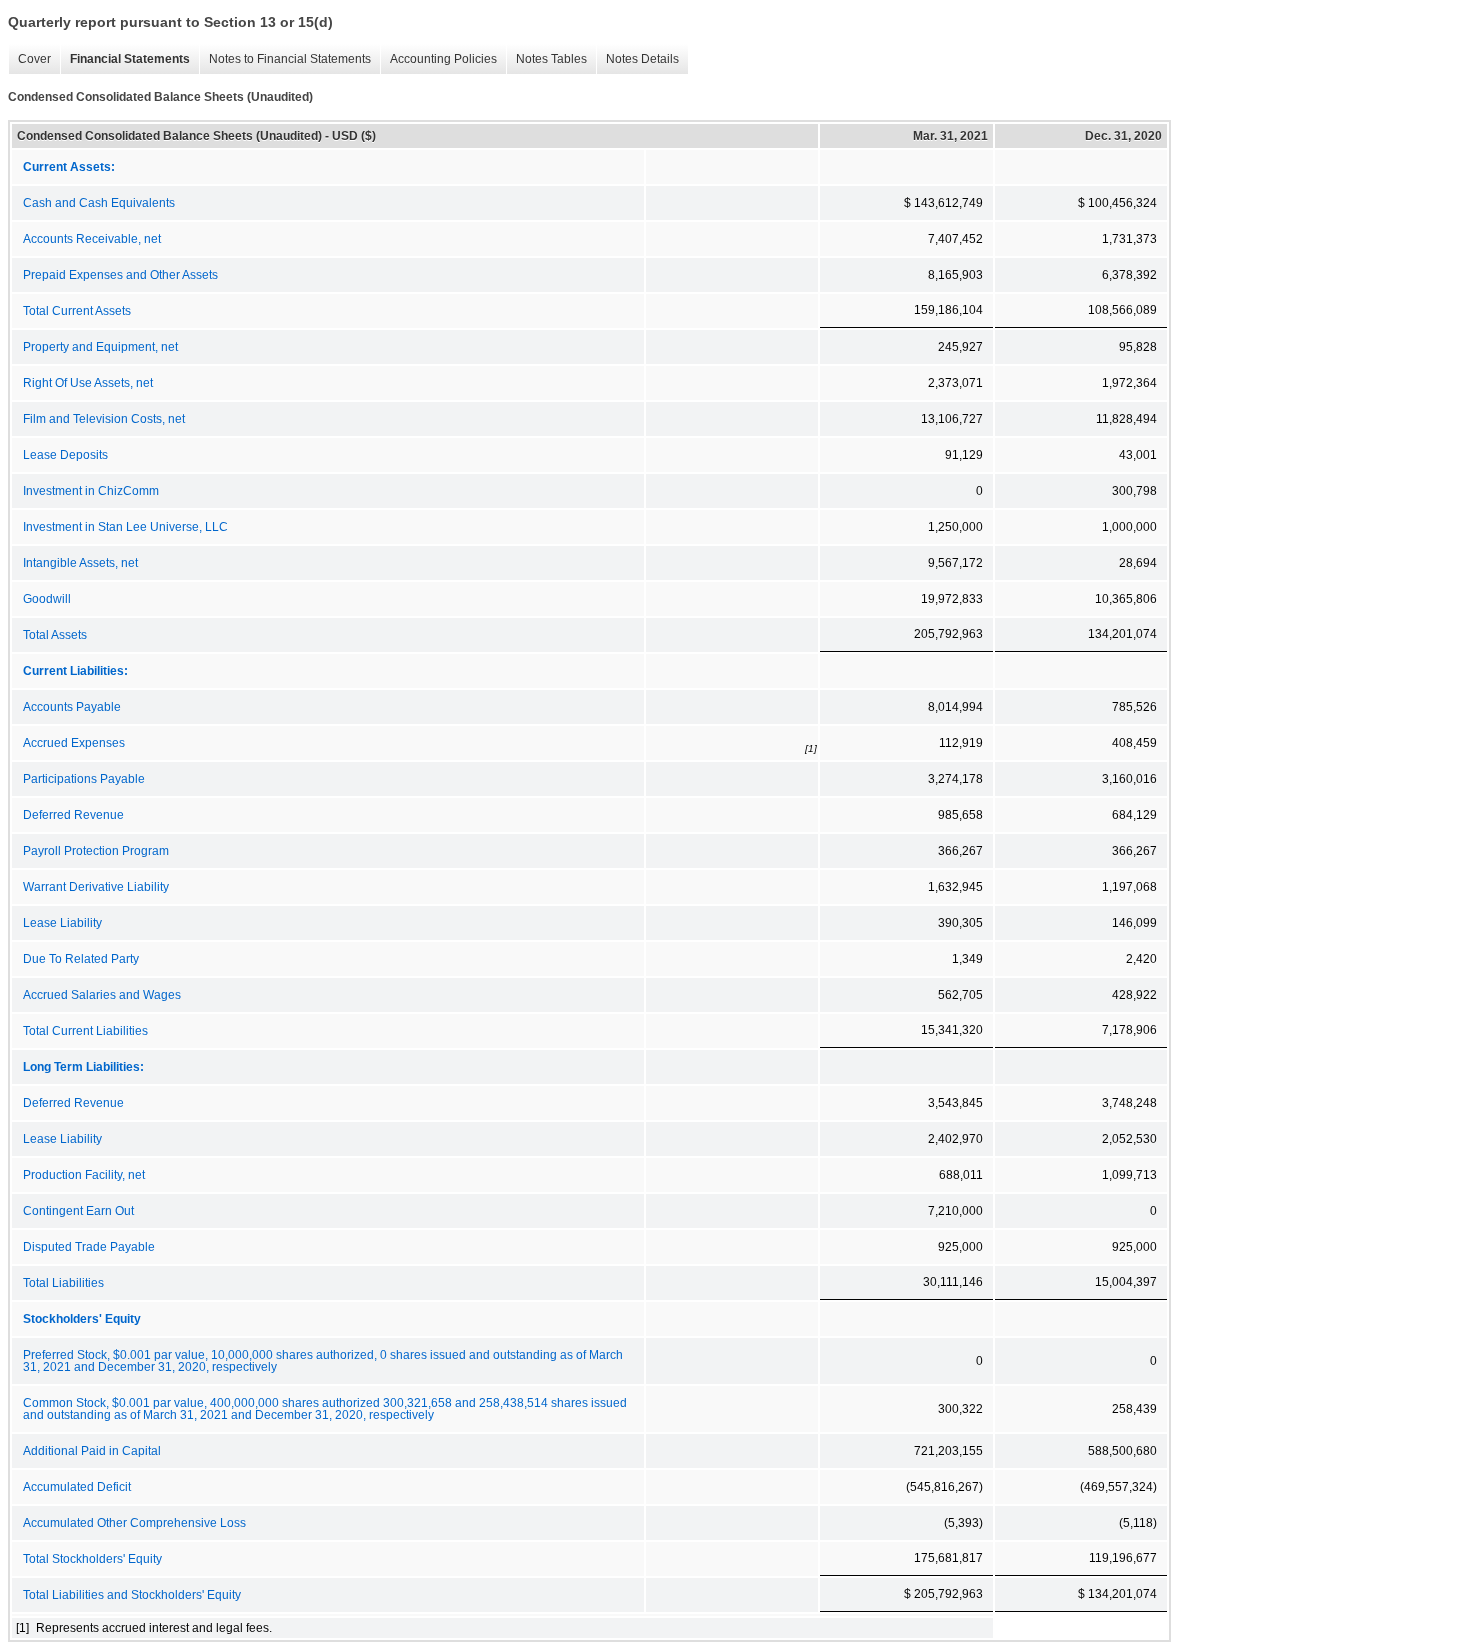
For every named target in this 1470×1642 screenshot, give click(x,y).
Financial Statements (125, 59)
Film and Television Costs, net (104, 419)
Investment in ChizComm (91, 491)
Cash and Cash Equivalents (99, 203)
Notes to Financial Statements (285, 59)
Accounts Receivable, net (92, 239)
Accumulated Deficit (77, 1487)
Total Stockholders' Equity (92, 1559)
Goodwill (47, 599)
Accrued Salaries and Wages (102, 995)
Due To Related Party (81, 959)
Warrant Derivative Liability (96, 887)
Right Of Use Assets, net (88, 383)
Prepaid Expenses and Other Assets (120, 275)
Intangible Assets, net (80, 563)
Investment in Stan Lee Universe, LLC (125, 527)
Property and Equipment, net (100, 347)
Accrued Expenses (74, 743)
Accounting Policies (438, 59)
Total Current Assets (77, 311)
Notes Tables (546, 59)
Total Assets (55, 635)
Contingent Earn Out (78, 1211)
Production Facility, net (84, 1175)
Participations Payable (84, 779)
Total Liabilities (63, 1283)
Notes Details (637, 59)
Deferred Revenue (73, 815)
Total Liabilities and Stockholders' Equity (132, 1595)
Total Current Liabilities (85, 1031)
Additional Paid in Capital (92, 1451)
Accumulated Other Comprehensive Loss (134, 1523)
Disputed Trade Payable (89, 1247)
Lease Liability (62, 923)
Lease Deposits (65, 455)
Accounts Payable (72, 707)
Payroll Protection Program (96, 851)
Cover (29, 59)
